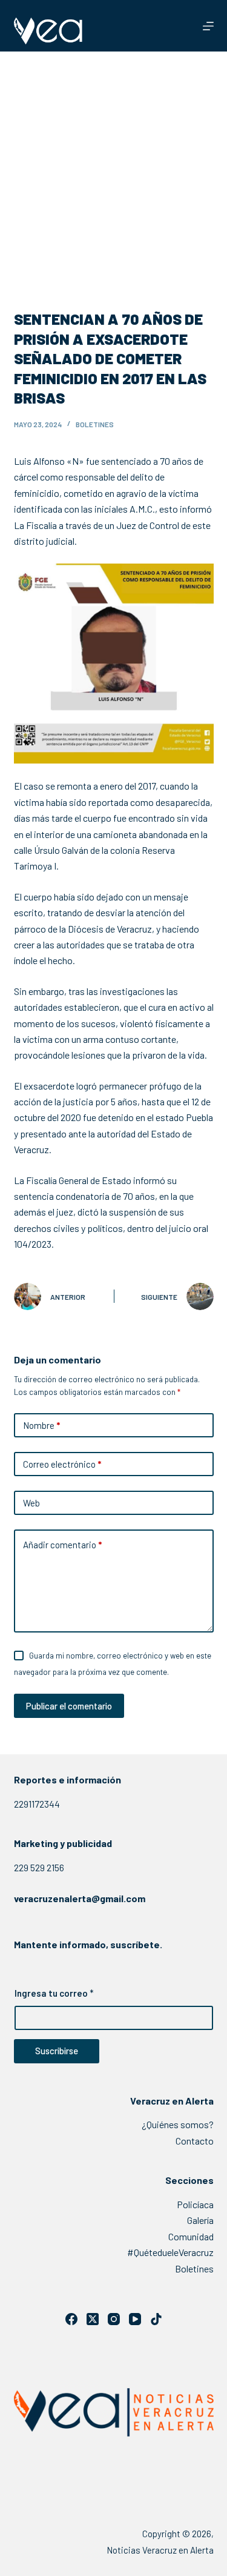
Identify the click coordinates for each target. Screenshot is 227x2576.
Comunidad (191, 2236)
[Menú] (208, 26)
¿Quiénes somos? (178, 2124)
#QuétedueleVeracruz (170, 2252)
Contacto (195, 2141)
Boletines (95, 424)
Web (31, 1503)
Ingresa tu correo (54, 1993)
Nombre (41, 1425)
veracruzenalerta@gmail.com (80, 1898)
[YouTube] (135, 2319)
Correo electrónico (62, 1464)
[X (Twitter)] (93, 2319)
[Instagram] (114, 2319)
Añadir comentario (62, 1545)
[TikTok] (156, 2319)
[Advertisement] (113, 171)
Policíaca (195, 2204)
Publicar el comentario (69, 1706)
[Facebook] (71, 2319)
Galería (200, 2220)
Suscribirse (57, 2051)
